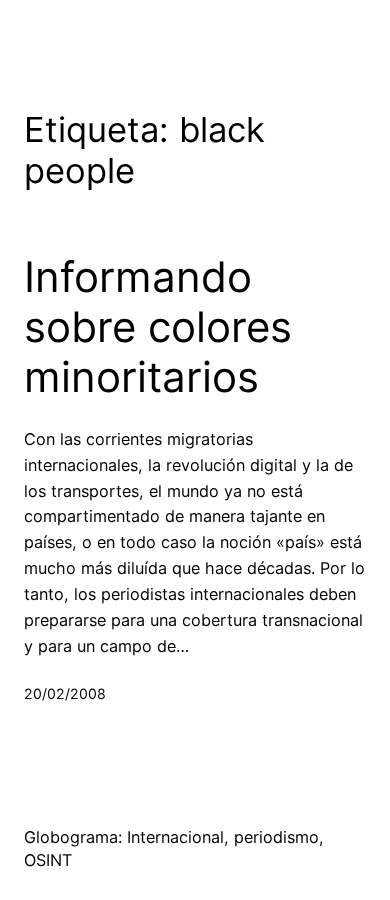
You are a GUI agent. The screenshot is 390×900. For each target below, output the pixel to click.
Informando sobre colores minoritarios (158, 327)
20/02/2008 (65, 693)
